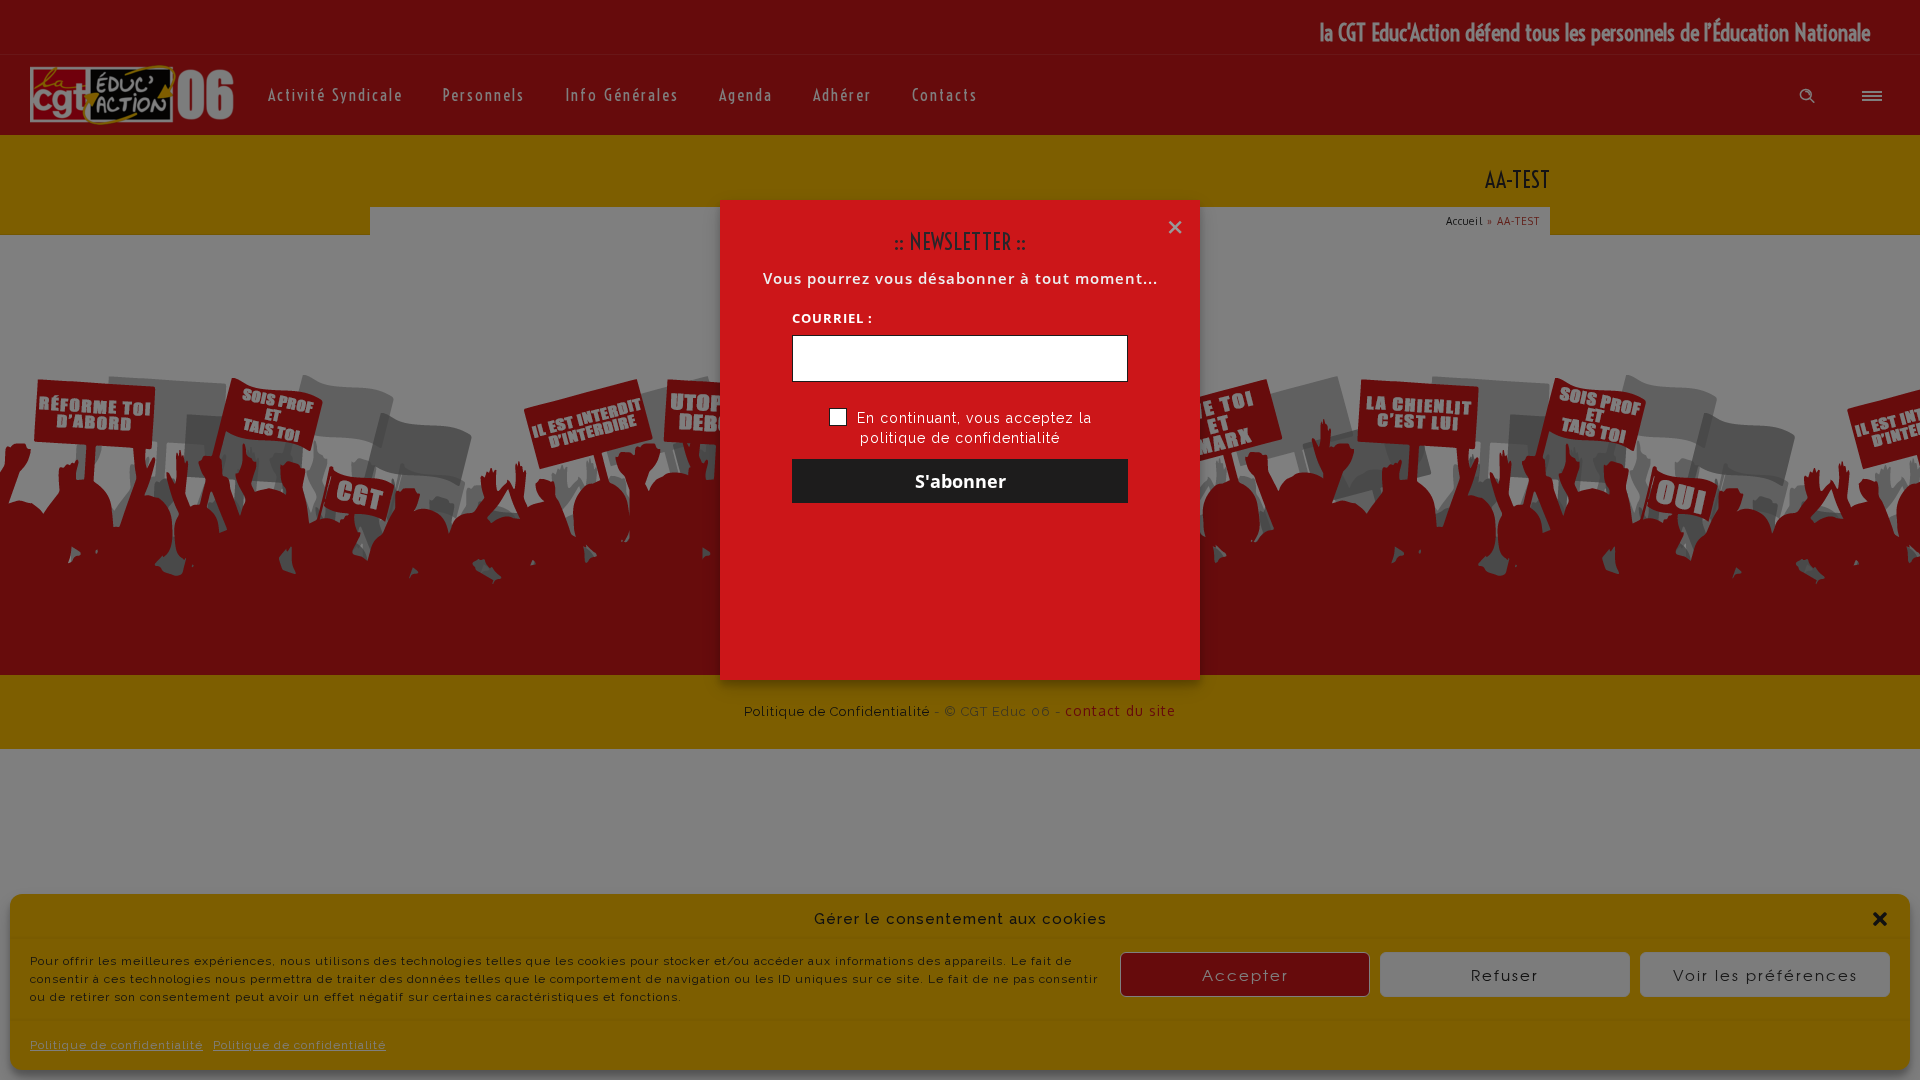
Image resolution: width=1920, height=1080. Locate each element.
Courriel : (832, 318)
